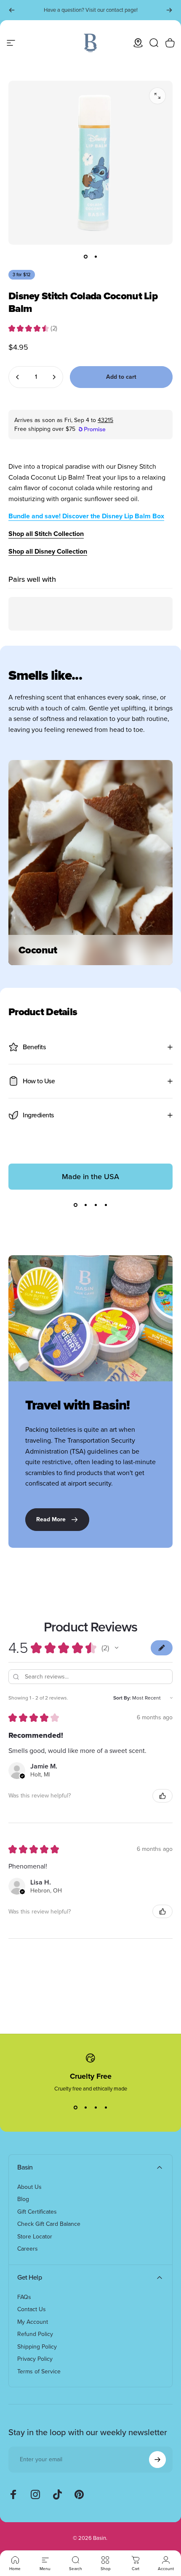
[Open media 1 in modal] (157, 96)
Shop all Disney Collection (48, 551)
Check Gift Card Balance (49, 2224)
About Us (29, 2187)
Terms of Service (39, 2372)
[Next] (169, 10)
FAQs (24, 2297)
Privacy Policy (35, 2359)
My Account (33, 2322)
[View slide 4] (106, 1205)
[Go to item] (85, 256)
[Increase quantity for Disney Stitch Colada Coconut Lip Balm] (54, 377)
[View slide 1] (75, 1205)
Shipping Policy (37, 2347)
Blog (23, 2199)
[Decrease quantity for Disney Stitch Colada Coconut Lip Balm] (18, 377)
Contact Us (32, 2309)
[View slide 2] (85, 1205)
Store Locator (35, 2237)
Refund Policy (35, 2334)
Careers (28, 2249)
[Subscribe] (157, 2460)
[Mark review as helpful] (162, 1796)
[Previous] (12, 10)
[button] (117, 1648)
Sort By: (122, 1698)
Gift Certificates (37, 2212)
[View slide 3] (96, 1205)
